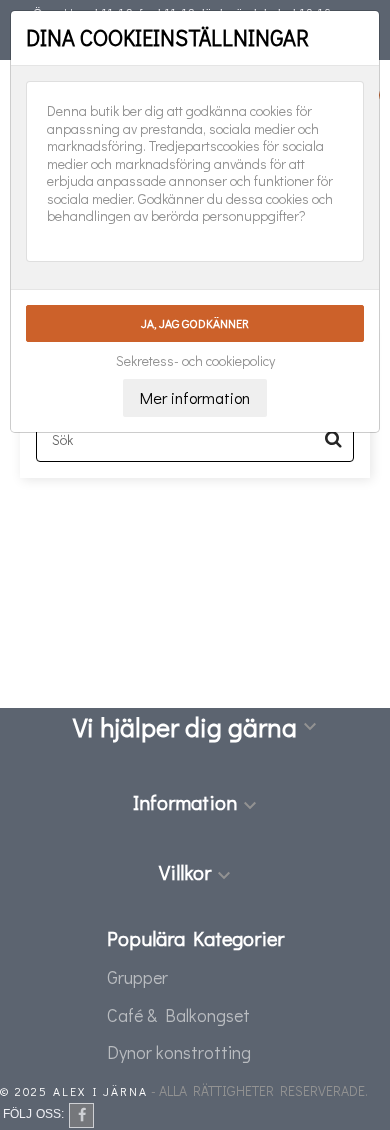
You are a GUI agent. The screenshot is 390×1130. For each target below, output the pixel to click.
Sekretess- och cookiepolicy (195, 361)
